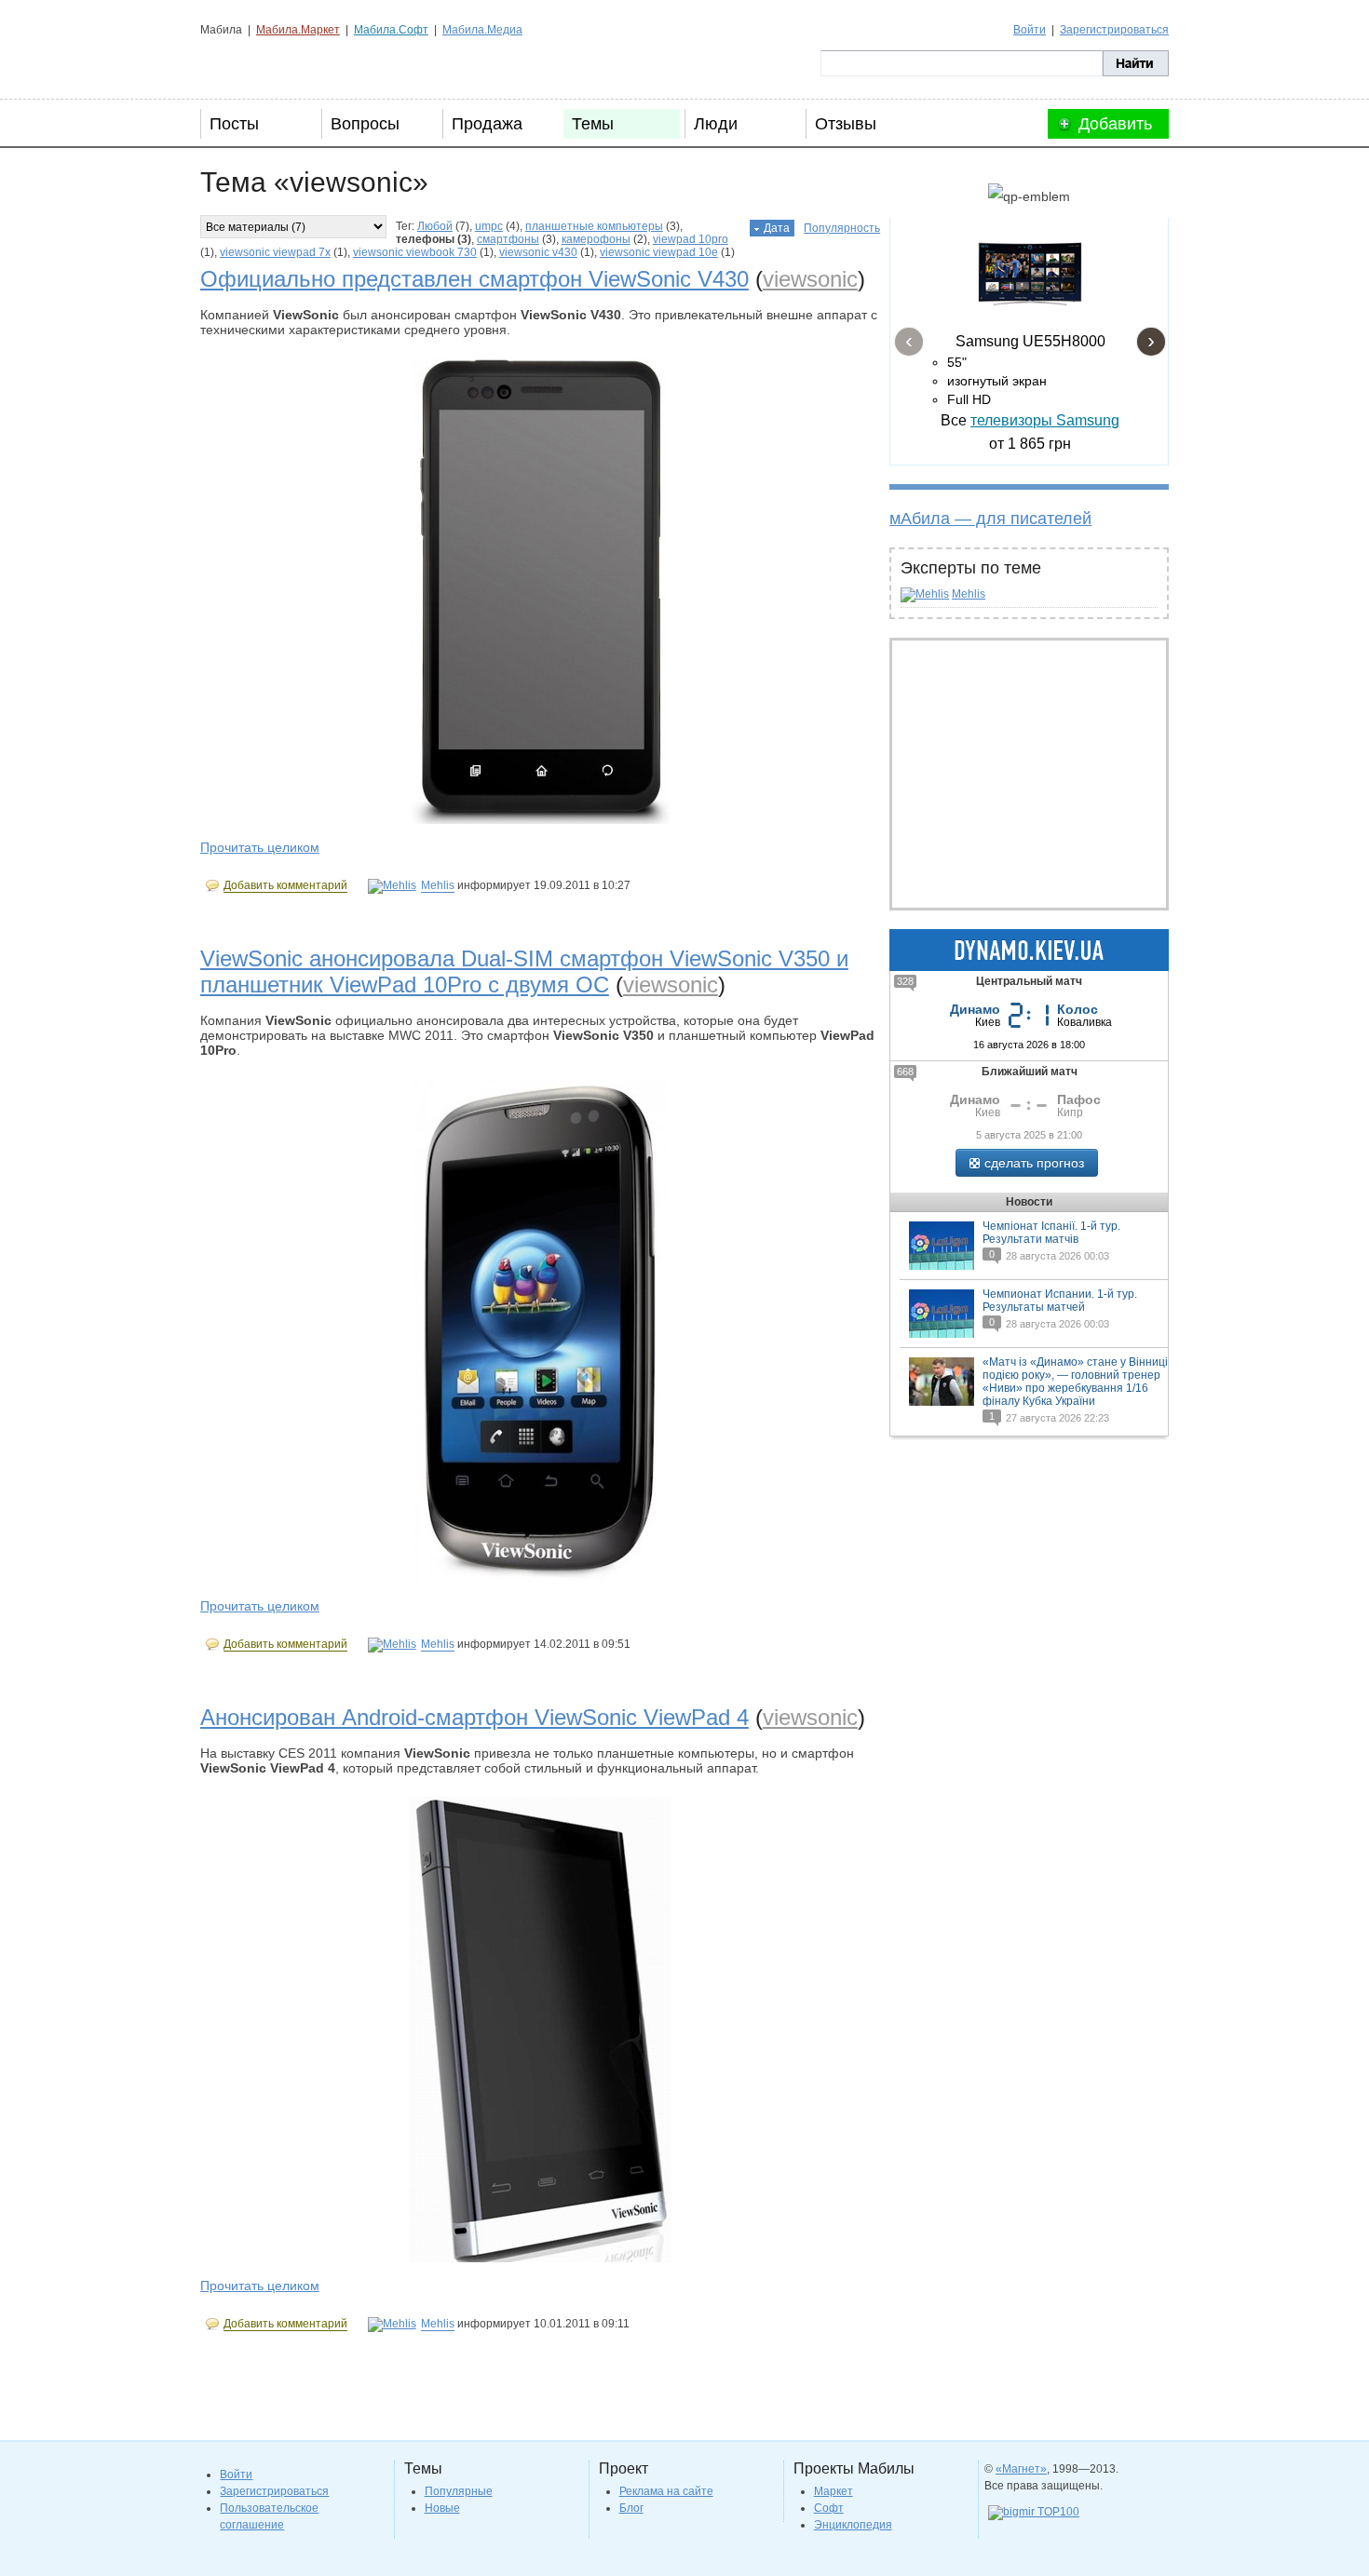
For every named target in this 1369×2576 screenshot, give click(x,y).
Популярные (459, 2491)
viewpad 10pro (691, 239)
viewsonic (810, 279)
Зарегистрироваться (1114, 30)
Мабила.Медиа (482, 30)
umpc (489, 226)
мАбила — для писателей (990, 519)
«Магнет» (1021, 2469)
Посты (234, 124)
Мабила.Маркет (298, 30)
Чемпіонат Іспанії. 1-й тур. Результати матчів (1051, 1233)
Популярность (842, 228)
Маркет (834, 2491)
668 (905, 1072)
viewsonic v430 (538, 252)
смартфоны (508, 239)
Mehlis (969, 594)
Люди (716, 124)
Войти (1030, 30)
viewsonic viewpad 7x (275, 252)
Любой (435, 226)
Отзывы (846, 124)
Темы (593, 124)
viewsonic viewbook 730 (415, 252)
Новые (442, 2508)
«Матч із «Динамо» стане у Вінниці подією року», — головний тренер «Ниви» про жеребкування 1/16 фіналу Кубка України (1075, 1382)
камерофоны (596, 239)
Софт (829, 2508)
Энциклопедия (853, 2525)
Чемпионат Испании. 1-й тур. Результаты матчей (1060, 1301)
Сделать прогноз (1034, 1163)
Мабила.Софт (391, 30)
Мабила (294, 63)
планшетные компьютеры (594, 226)
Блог (631, 2508)
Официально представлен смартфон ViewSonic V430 (474, 279)
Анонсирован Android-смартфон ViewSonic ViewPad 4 (474, 1717)
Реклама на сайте (666, 2491)
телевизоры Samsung (1045, 420)
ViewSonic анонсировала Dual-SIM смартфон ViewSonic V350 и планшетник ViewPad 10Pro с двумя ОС (524, 971)
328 (905, 981)
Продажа (487, 124)
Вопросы (365, 124)
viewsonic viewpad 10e (659, 252)
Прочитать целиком (260, 847)
